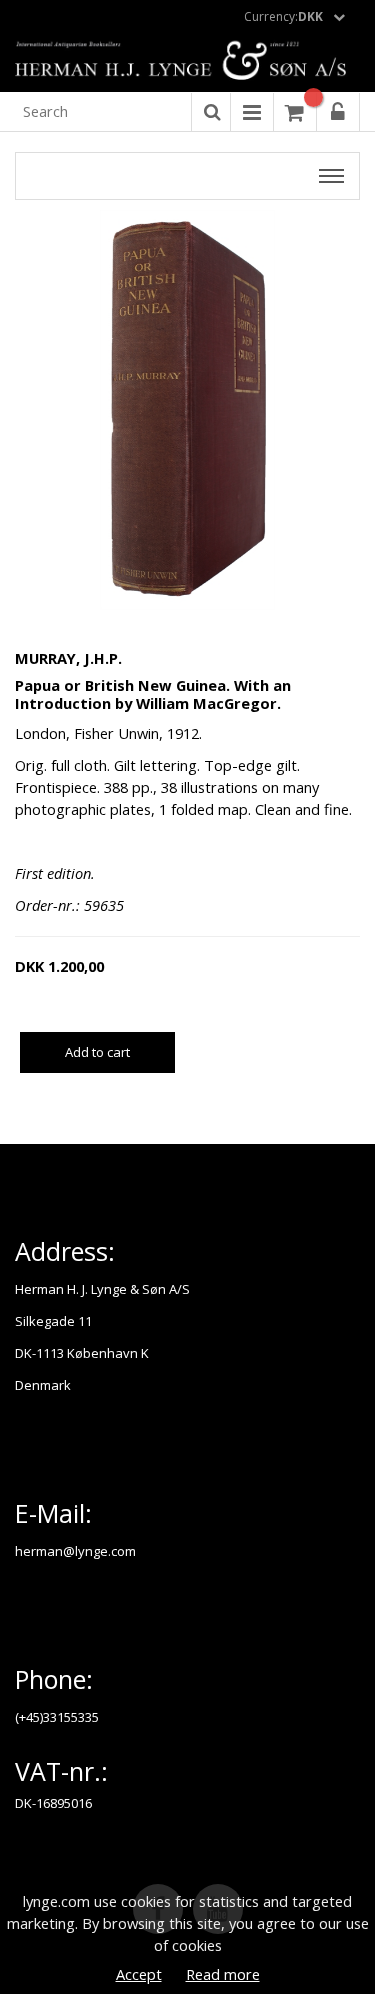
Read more (223, 1974)
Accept (139, 1974)
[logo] (187, 62)
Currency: (283, 16)
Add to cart (97, 1052)
